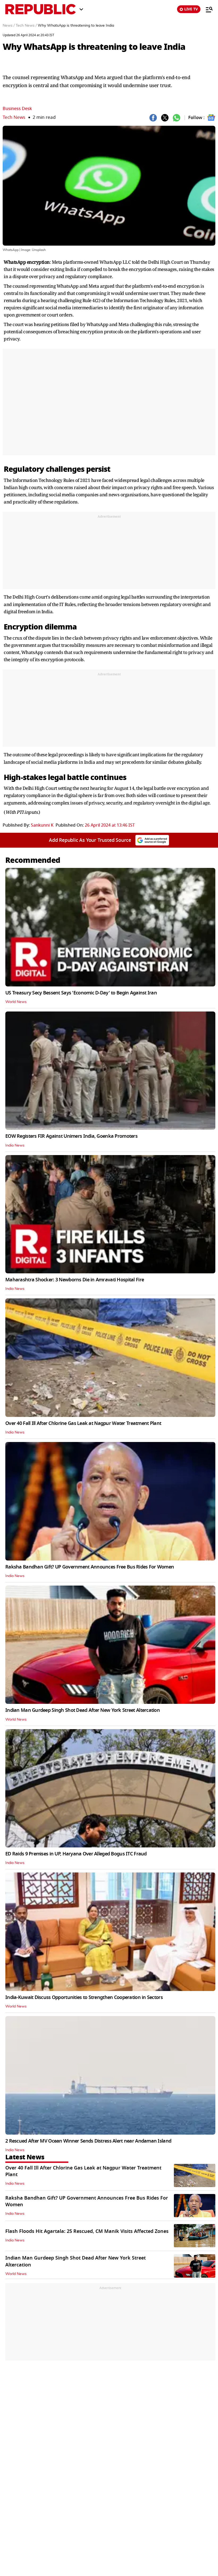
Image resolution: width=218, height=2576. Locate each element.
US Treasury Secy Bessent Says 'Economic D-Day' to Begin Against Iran (81, 993)
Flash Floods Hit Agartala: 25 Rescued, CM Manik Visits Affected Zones (87, 2231)
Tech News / (26, 26)
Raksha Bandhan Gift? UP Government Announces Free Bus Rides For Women (90, 1567)
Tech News (14, 117)
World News (16, 1002)
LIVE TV (191, 9)
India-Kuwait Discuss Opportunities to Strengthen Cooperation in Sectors (84, 1997)
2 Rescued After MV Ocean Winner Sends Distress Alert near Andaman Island (88, 2141)
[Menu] (207, 9)
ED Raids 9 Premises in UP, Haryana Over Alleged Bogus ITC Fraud (76, 1854)
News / (9, 26)
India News (15, 1145)
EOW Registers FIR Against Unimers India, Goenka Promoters (71, 1136)
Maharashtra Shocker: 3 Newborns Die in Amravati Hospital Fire (75, 1280)
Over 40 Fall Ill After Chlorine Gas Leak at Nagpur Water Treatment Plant (83, 1423)
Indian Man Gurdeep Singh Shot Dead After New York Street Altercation (83, 1710)
